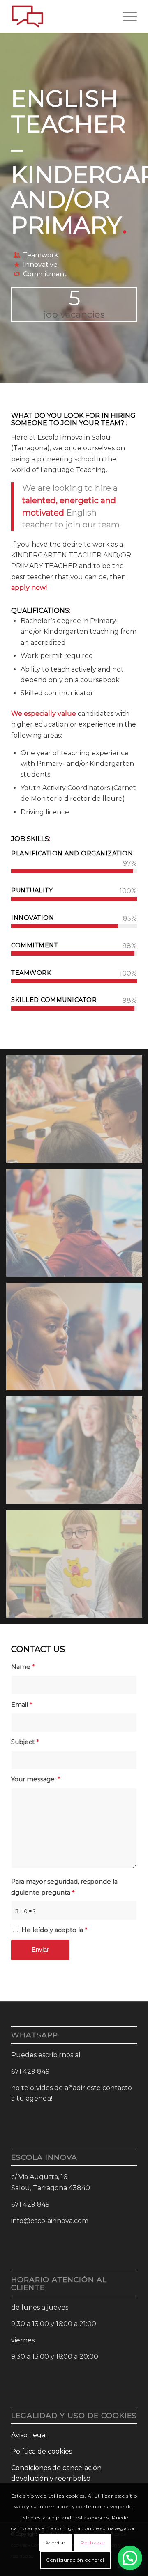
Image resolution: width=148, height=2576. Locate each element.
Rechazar (93, 2543)
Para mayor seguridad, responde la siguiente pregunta (64, 1887)
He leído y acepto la (54, 1930)
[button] (130, 2558)
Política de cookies (42, 2451)
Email (22, 1705)
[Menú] (126, 16)
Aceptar (55, 2543)
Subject (25, 1742)
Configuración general (75, 2560)
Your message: (36, 1779)
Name (23, 1667)
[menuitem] (126, 16)
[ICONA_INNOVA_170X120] (61, 16)
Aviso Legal (29, 2435)
